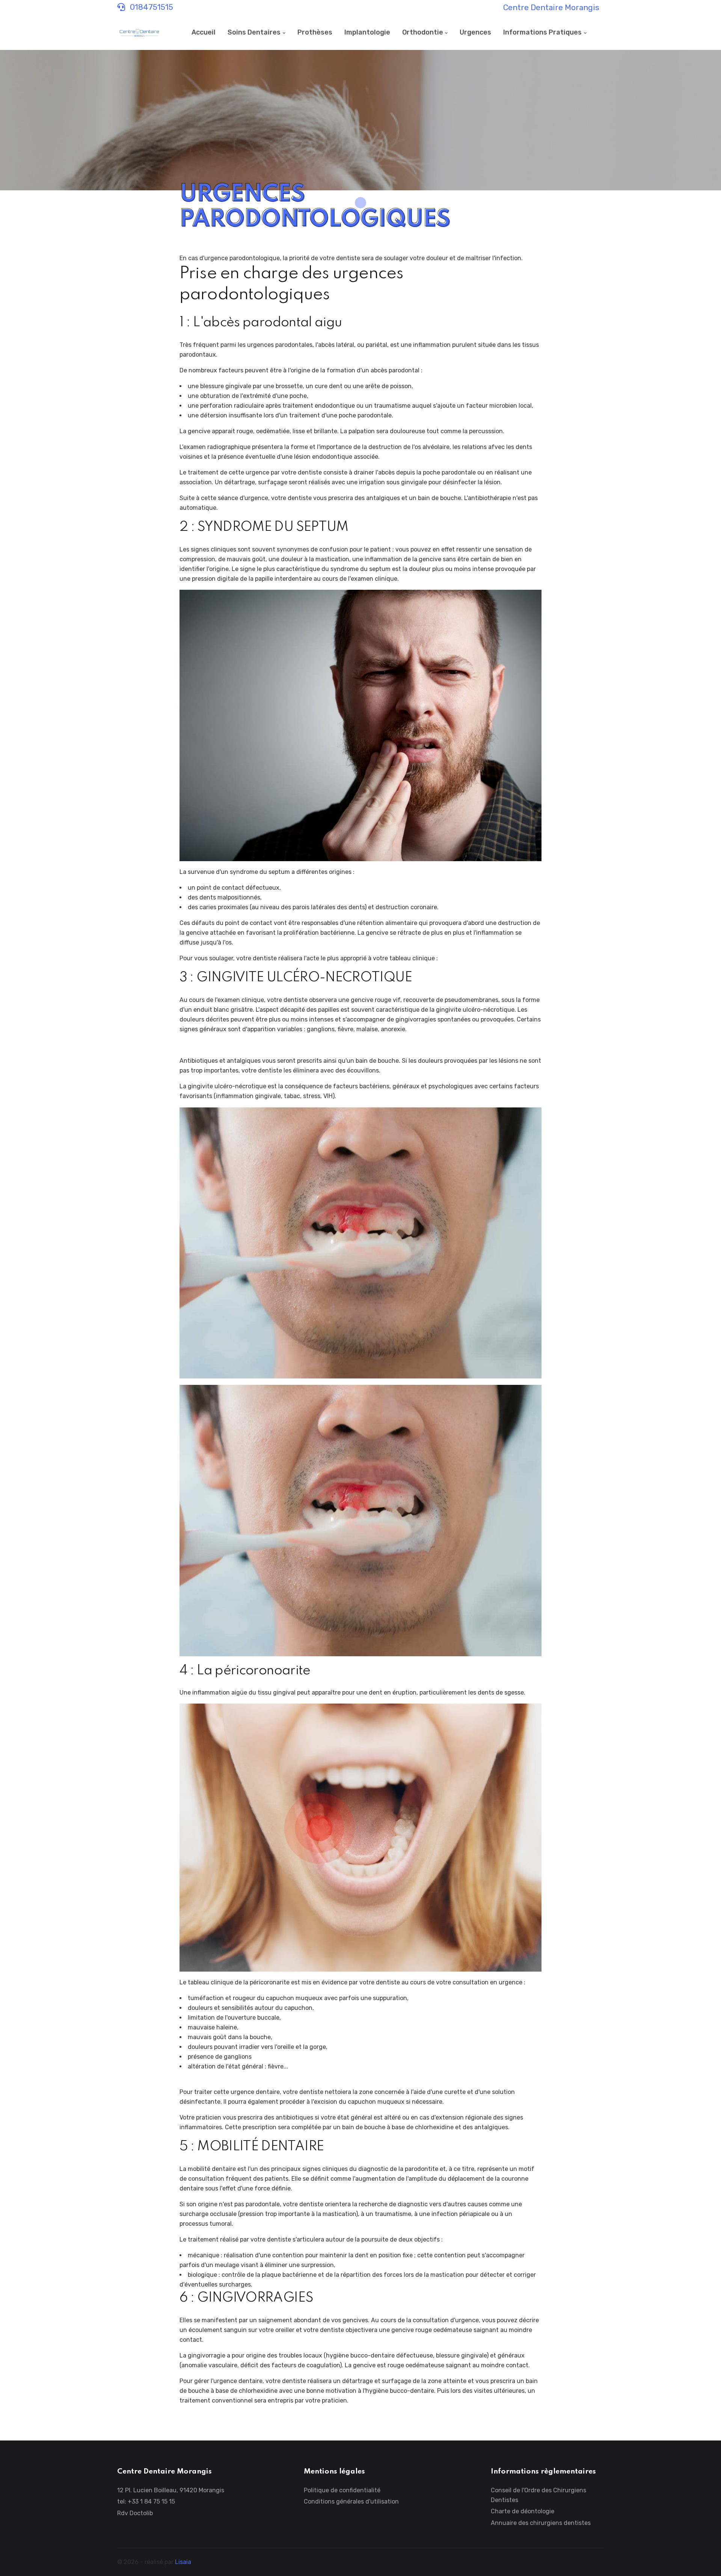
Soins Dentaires (254, 32)
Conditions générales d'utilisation (351, 2501)
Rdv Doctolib (135, 2513)
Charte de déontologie (523, 2511)
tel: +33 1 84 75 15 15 (146, 2501)
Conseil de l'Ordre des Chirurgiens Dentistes (538, 2495)
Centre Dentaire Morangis (551, 8)
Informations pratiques (542, 32)
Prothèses (315, 32)
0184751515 (151, 7)
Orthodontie (423, 32)
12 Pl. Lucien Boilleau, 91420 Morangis (171, 2490)
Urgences (475, 32)
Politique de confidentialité (342, 2490)
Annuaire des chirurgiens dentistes (541, 2523)
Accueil (204, 32)
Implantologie (367, 32)
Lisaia (183, 2562)
